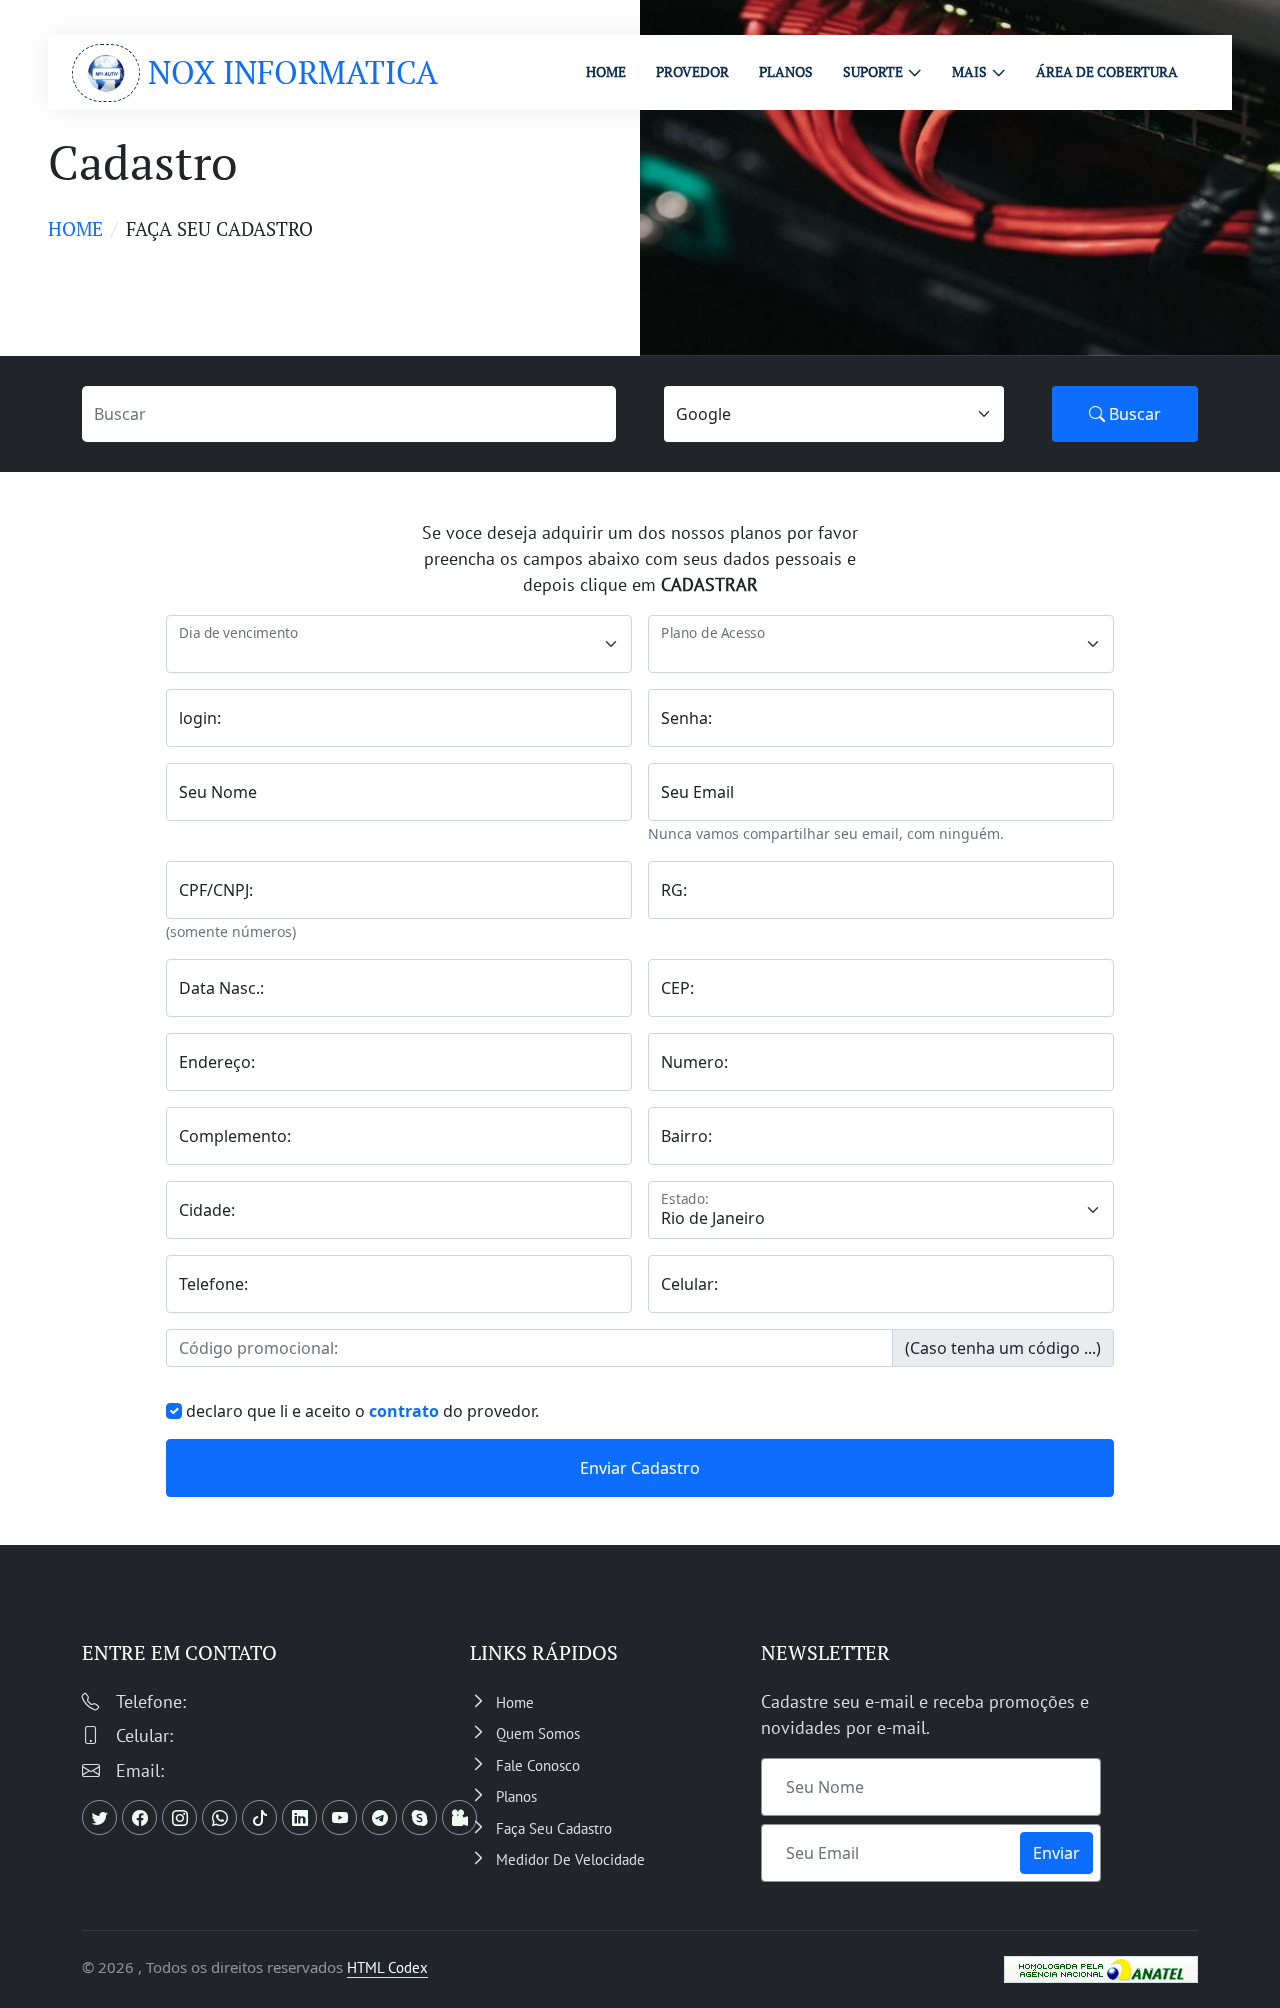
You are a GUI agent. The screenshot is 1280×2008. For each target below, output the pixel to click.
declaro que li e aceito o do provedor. (362, 1411)
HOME (606, 71)
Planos (516, 1796)
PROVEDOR (692, 71)
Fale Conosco (538, 1765)
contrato (404, 1411)
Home (75, 228)
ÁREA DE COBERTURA (1107, 71)
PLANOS (786, 71)
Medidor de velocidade (570, 1859)
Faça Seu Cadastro (554, 1828)
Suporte (873, 71)
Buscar (1133, 414)
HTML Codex (387, 1967)
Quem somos (538, 1733)
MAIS (969, 71)
